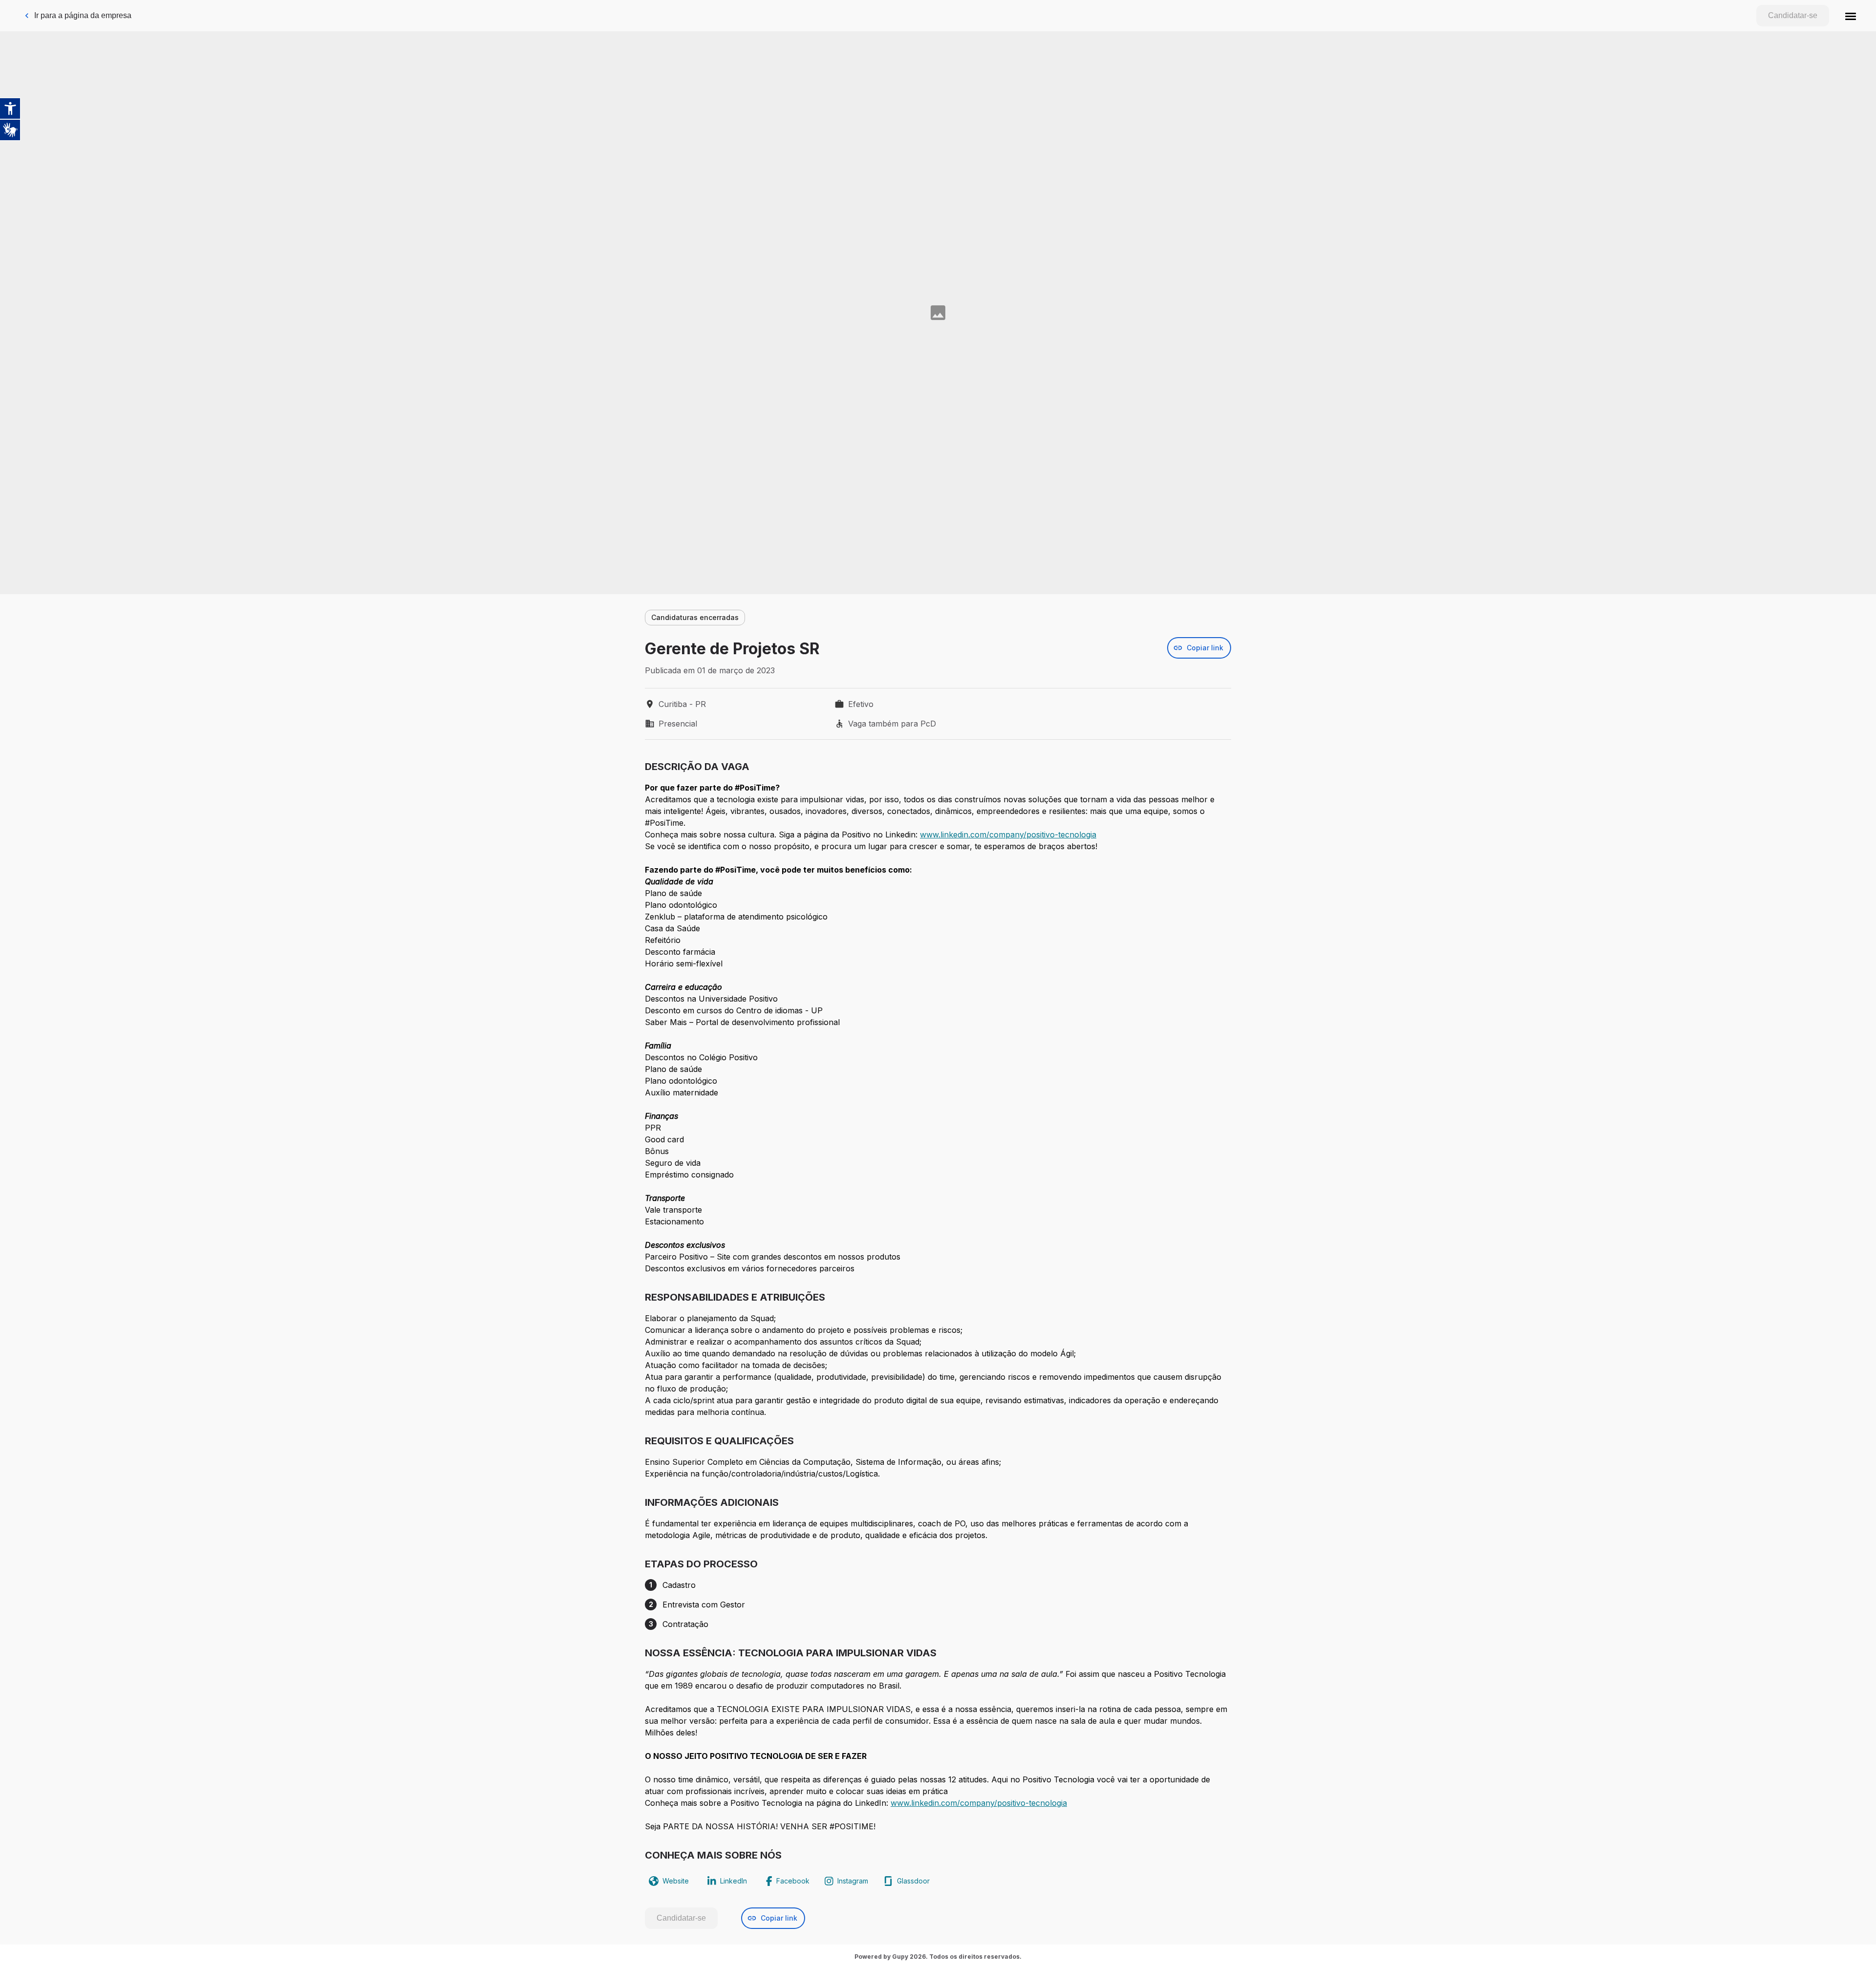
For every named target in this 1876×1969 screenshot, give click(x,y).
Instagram (853, 1881)
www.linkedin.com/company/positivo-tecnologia (1008, 835)
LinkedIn (734, 1881)
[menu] (1851, 16)
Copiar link (1205, 648)
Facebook (793, 1881)
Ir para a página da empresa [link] (83, 15)
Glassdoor (913, 1881)
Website (676, 1881)
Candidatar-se (1793, 15)
